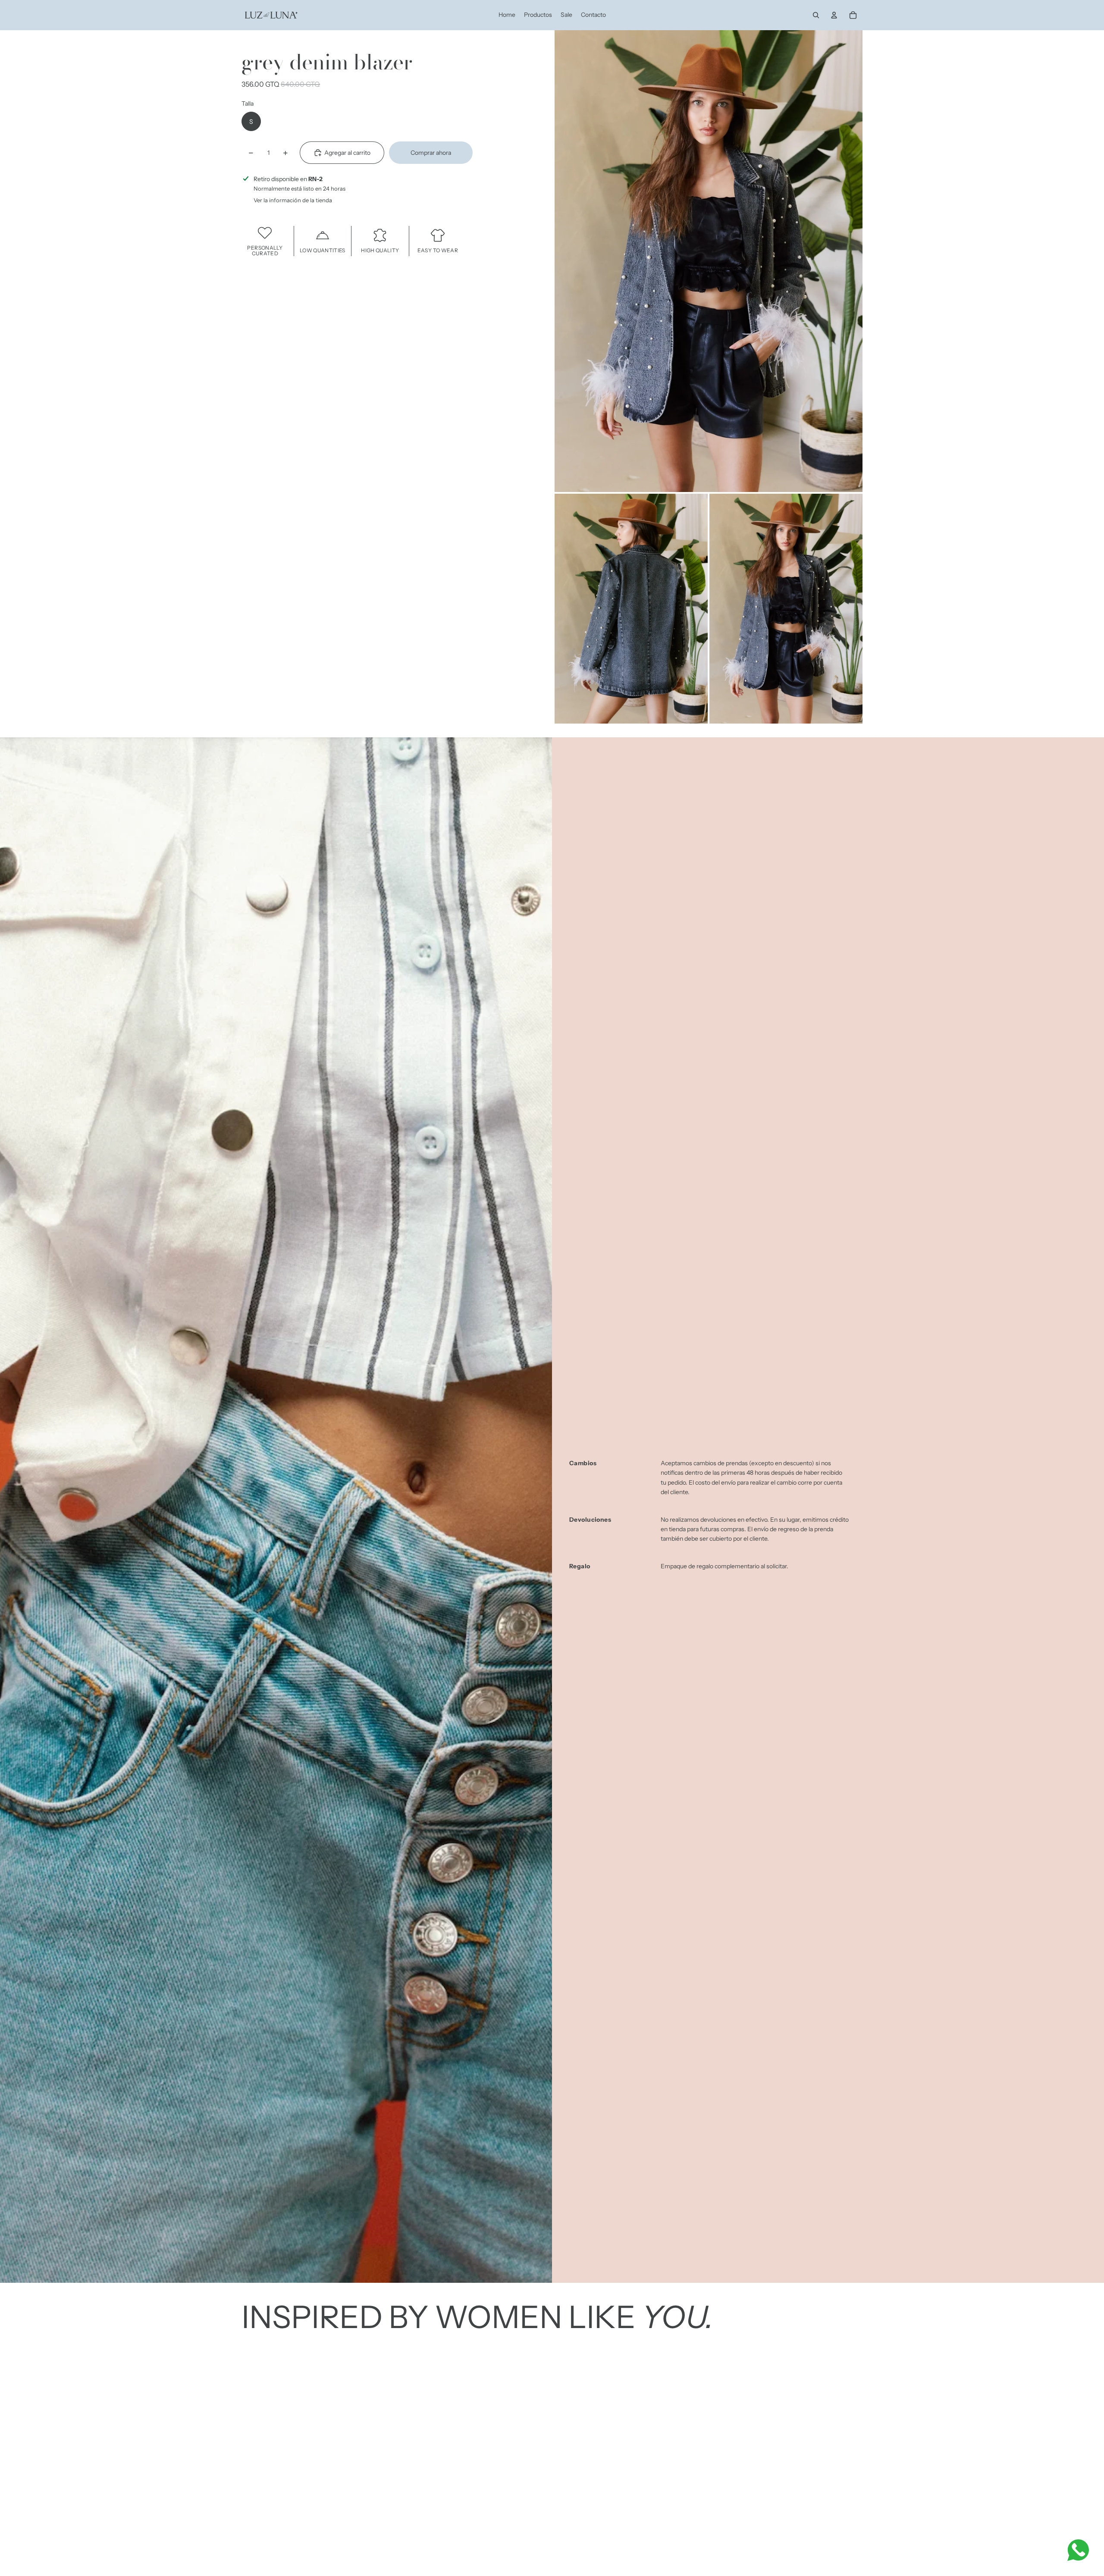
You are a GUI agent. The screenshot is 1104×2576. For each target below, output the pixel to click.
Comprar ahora (431, 153)
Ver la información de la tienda (293, 200)
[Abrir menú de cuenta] (834, 15)
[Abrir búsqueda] (816, 15)
